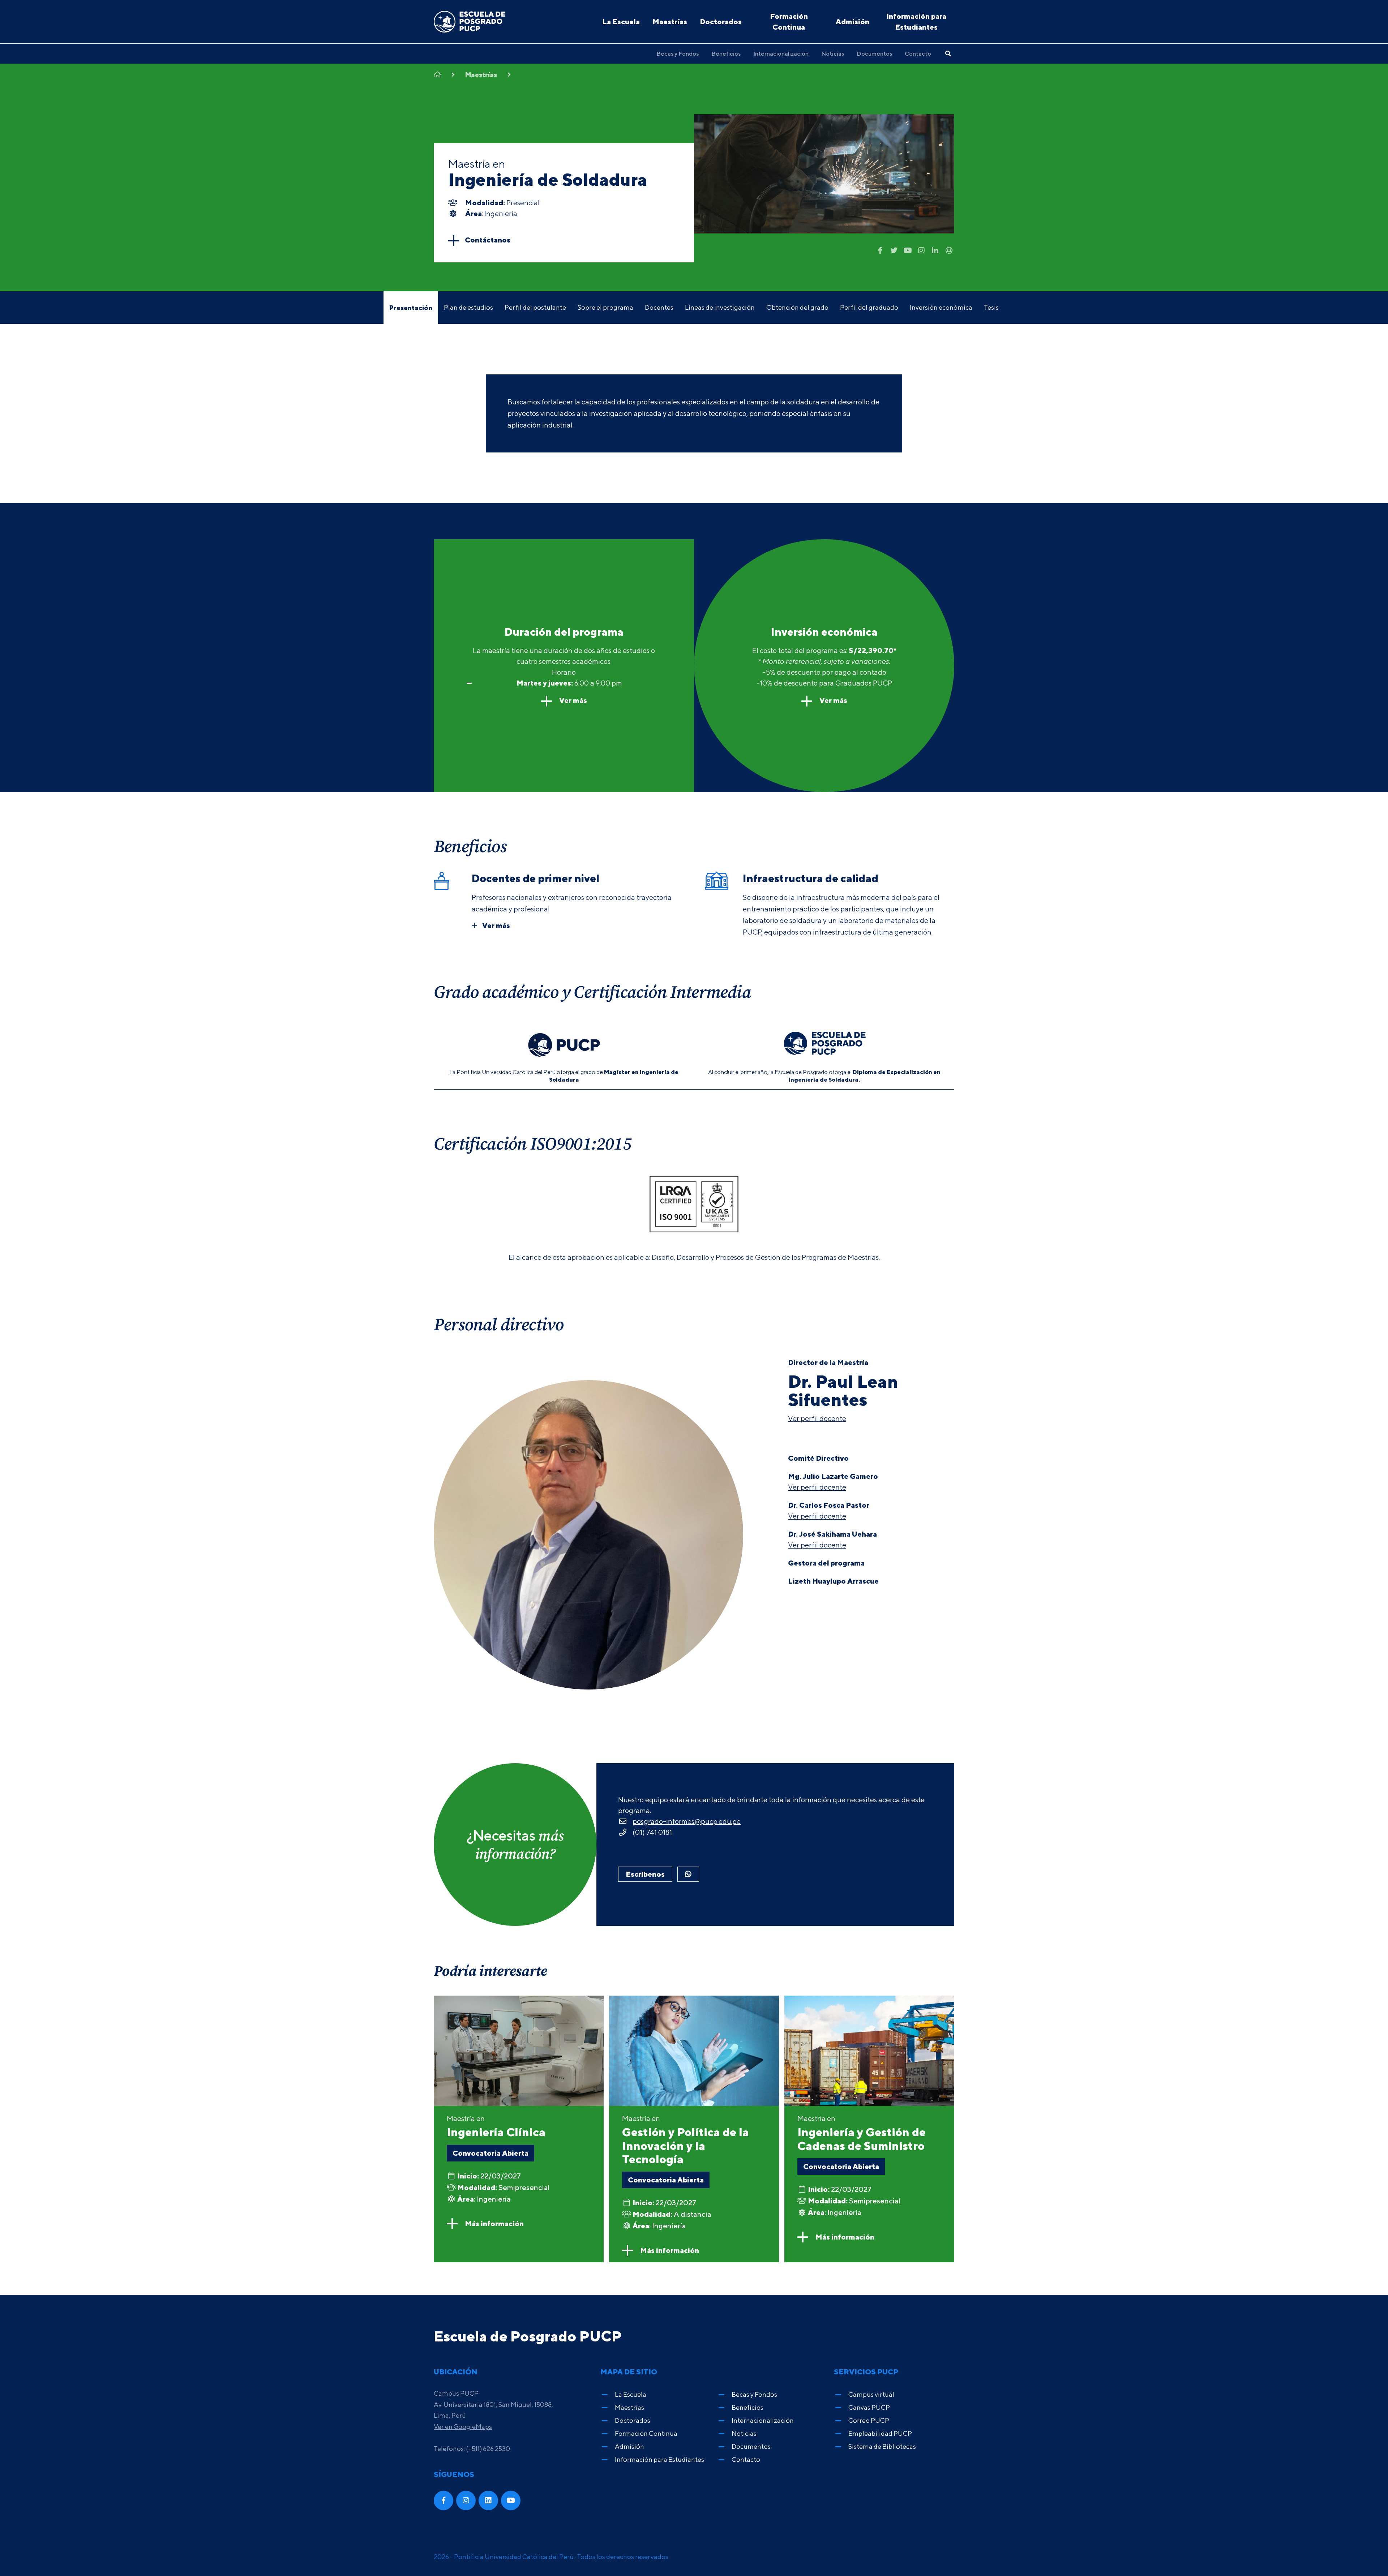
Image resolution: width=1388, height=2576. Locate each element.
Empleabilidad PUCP (880, 2433)
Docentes (659, 307)
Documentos (874, 53)
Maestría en (496, 2126)
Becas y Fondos (678, 53)
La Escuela (621, 22)
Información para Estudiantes (916, 22)
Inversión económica (941, 307)
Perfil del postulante (535, 307)
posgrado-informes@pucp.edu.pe (687, 1821)
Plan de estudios (468, 307)
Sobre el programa (605, 307)
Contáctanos (488, 240)
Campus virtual (871, 2394)
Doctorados (721, 22)
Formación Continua (789, 22)
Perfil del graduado (869, 307)
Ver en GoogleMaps (463, 2427)
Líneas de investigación (720, 307)
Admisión (852, 22)
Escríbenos (645, 1874)
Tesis (991, 307)
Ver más (572, 700)
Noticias (833, 53)
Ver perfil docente (817, 1418)
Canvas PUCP (869, 2407)
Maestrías (670, 22)
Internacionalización (781, 53)
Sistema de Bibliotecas (882, 2446)
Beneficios (726, 53)
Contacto (918, 53)
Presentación (411, 308)
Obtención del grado (797, 307)
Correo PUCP (869, 2420)
